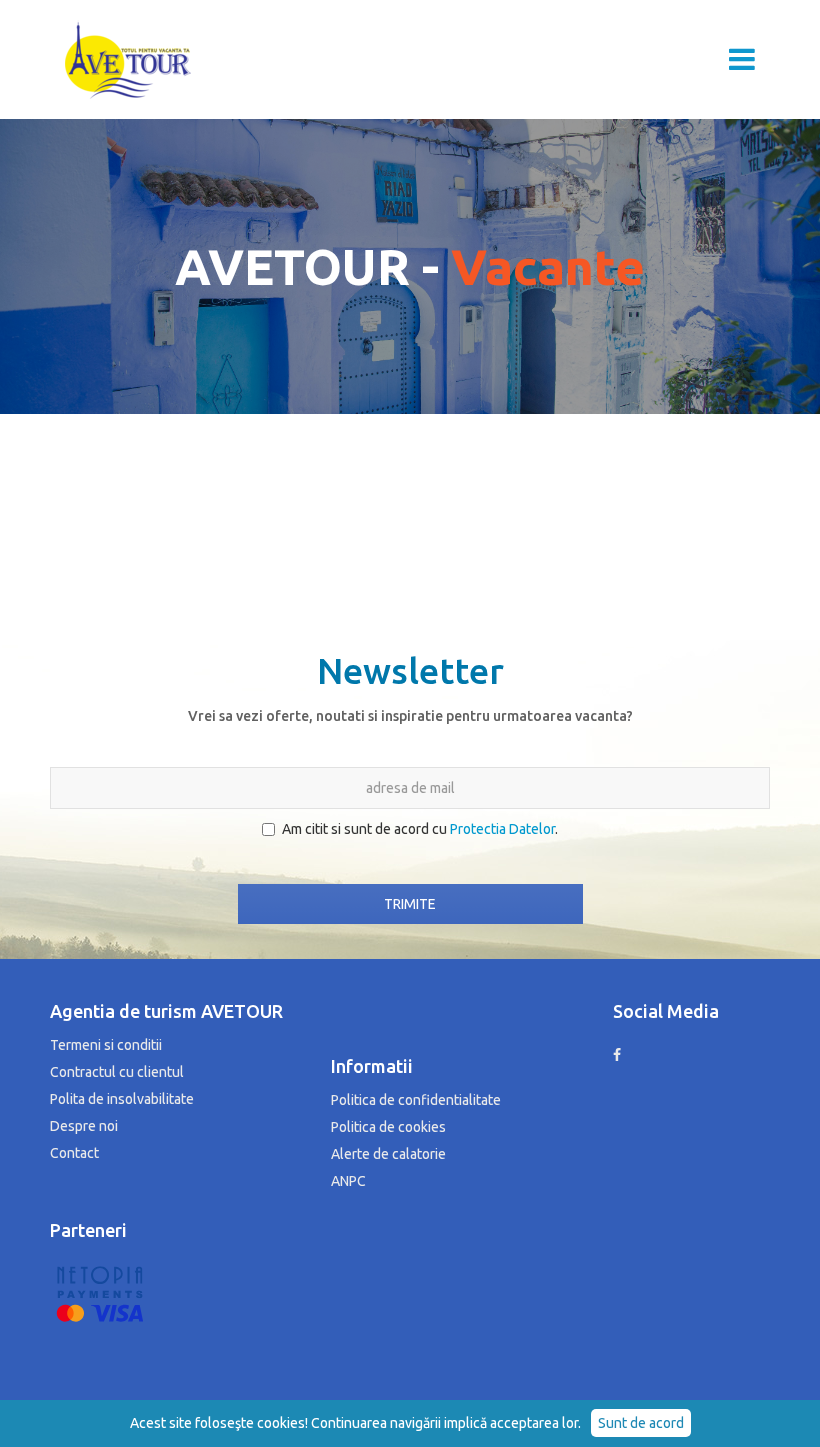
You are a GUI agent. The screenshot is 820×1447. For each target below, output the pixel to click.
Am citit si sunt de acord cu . (420, 829)
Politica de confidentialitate (416, 1100)
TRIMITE (410, 904)
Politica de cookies (388, 1127)
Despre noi (84, 1126)
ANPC (348, 1181)
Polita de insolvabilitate (122, 1099)
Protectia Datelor (502, 829)
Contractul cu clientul (117, 1072)
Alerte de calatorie (388, 1154)
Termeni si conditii (106, 1045)
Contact (74, 1153)
